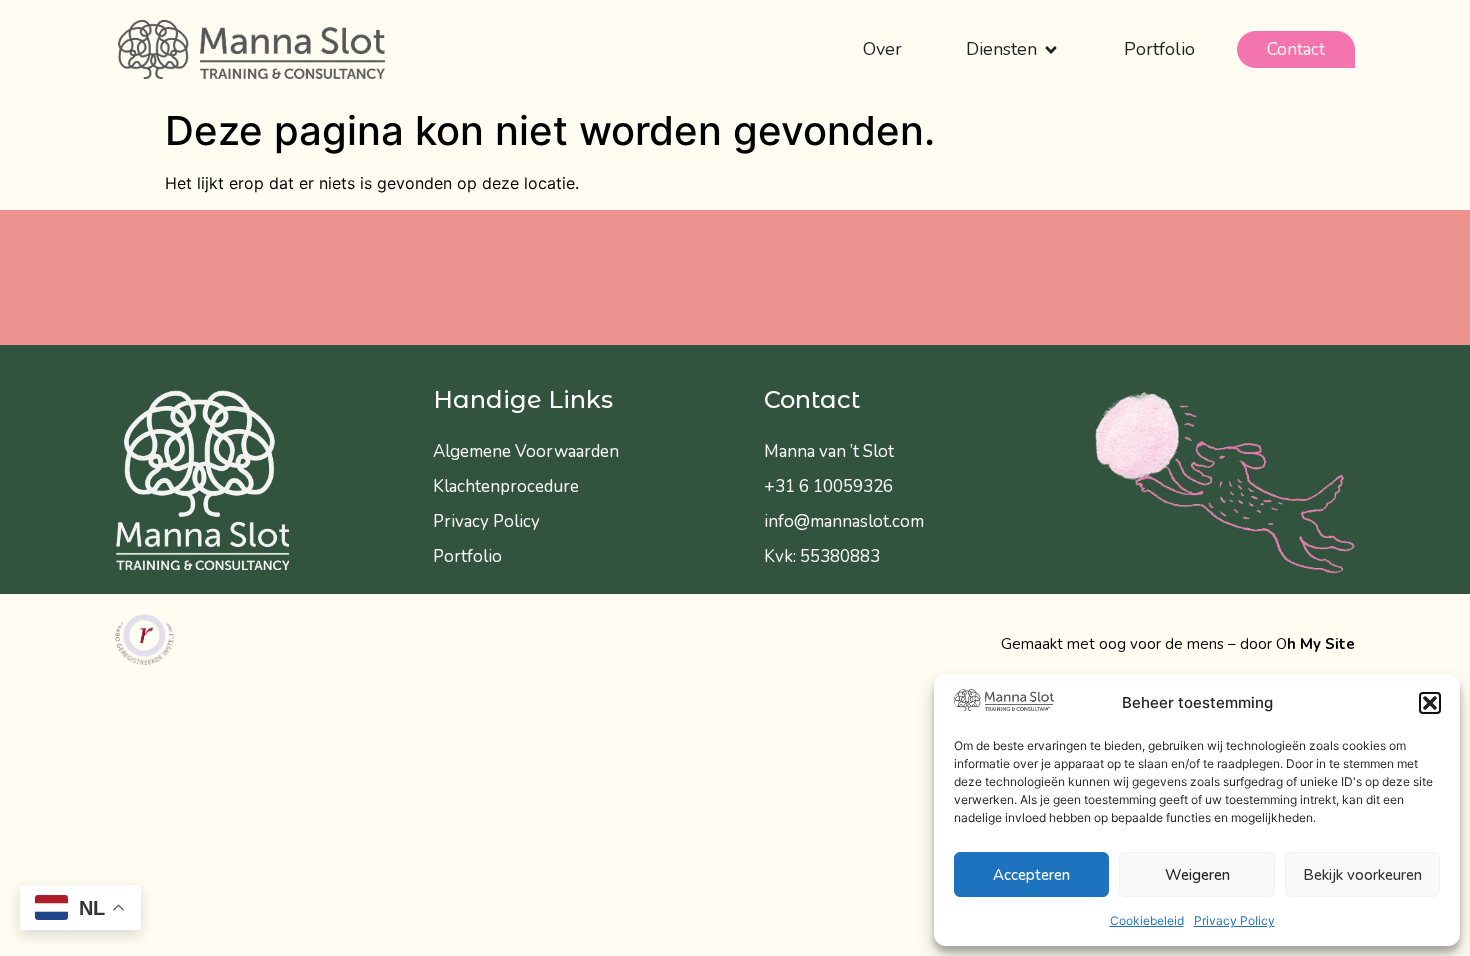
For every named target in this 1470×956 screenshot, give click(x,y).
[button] (1430, 703)
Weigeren (1197, 875)
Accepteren (1031, 875)
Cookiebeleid (1147, 920)
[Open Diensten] (1051, 49)
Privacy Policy (1234, 920)
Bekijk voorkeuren (1362, 875)
